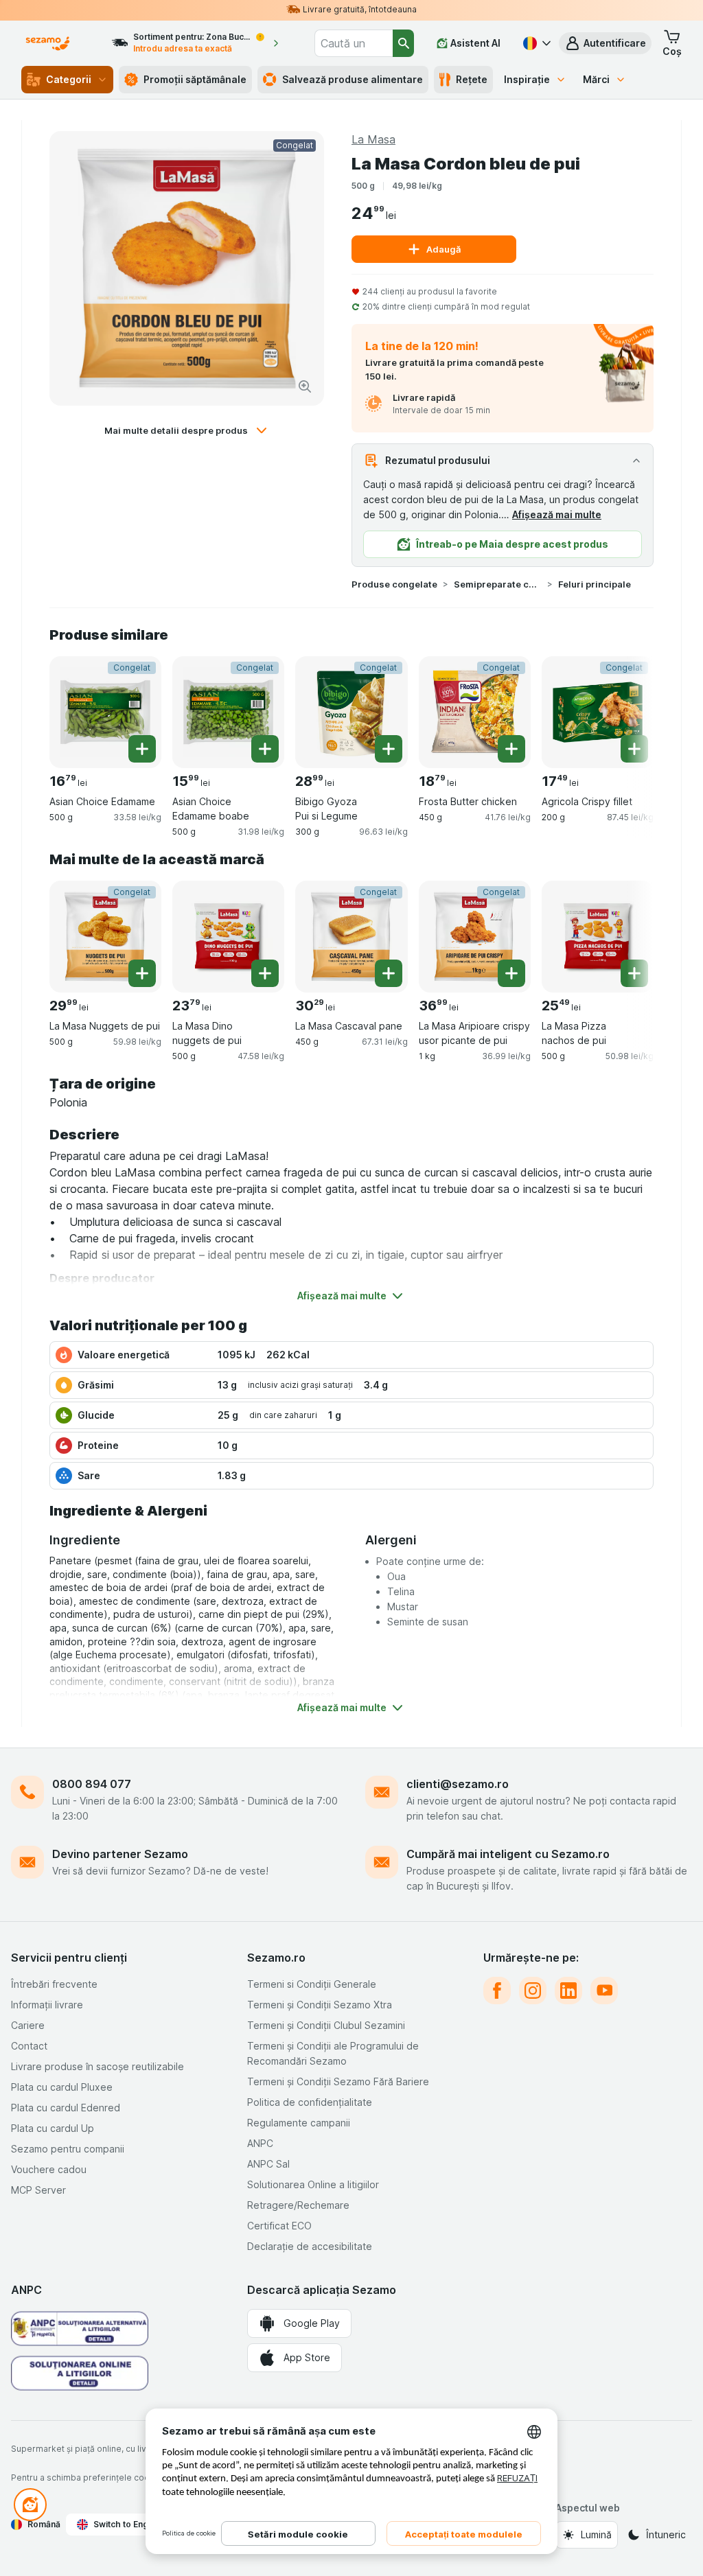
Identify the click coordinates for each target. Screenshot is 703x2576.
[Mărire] (305, 386)
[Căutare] (403, 43)
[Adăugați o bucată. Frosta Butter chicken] (511, 749)
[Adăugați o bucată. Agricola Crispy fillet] (634, 749)
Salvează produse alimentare (353, 79)
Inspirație (527, 79)
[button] (605, 43)
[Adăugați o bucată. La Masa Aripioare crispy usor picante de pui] (511, 973)
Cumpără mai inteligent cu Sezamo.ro (508, 1854)
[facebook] (497, 1991)
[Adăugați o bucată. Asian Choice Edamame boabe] (265, 749)
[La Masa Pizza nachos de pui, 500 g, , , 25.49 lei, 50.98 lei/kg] (598, 937)
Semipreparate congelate (498, 584)
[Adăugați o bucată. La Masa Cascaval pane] (389, 973)
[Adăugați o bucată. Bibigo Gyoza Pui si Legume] (389, 749)
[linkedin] (568, 1991)
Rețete (472, 79)
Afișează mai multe (557, 514)
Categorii (69, 79)
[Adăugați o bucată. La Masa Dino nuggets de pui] (265, 973)
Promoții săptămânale (195, 79)
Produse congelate (394, 584)
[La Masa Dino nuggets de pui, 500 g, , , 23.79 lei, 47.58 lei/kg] (228, 937)
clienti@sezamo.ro (458, 1784)
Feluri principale (595, 584)
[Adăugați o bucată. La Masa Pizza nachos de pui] (634, 973)
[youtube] (604, 1991)
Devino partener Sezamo (120, 1854)
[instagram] (533, 1991)
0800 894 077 (92, 1784)
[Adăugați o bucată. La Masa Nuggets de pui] (142, 973)
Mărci (596, 79)
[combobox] (354, 43)
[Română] (535, 43)
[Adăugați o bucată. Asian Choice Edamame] (142, 749)
